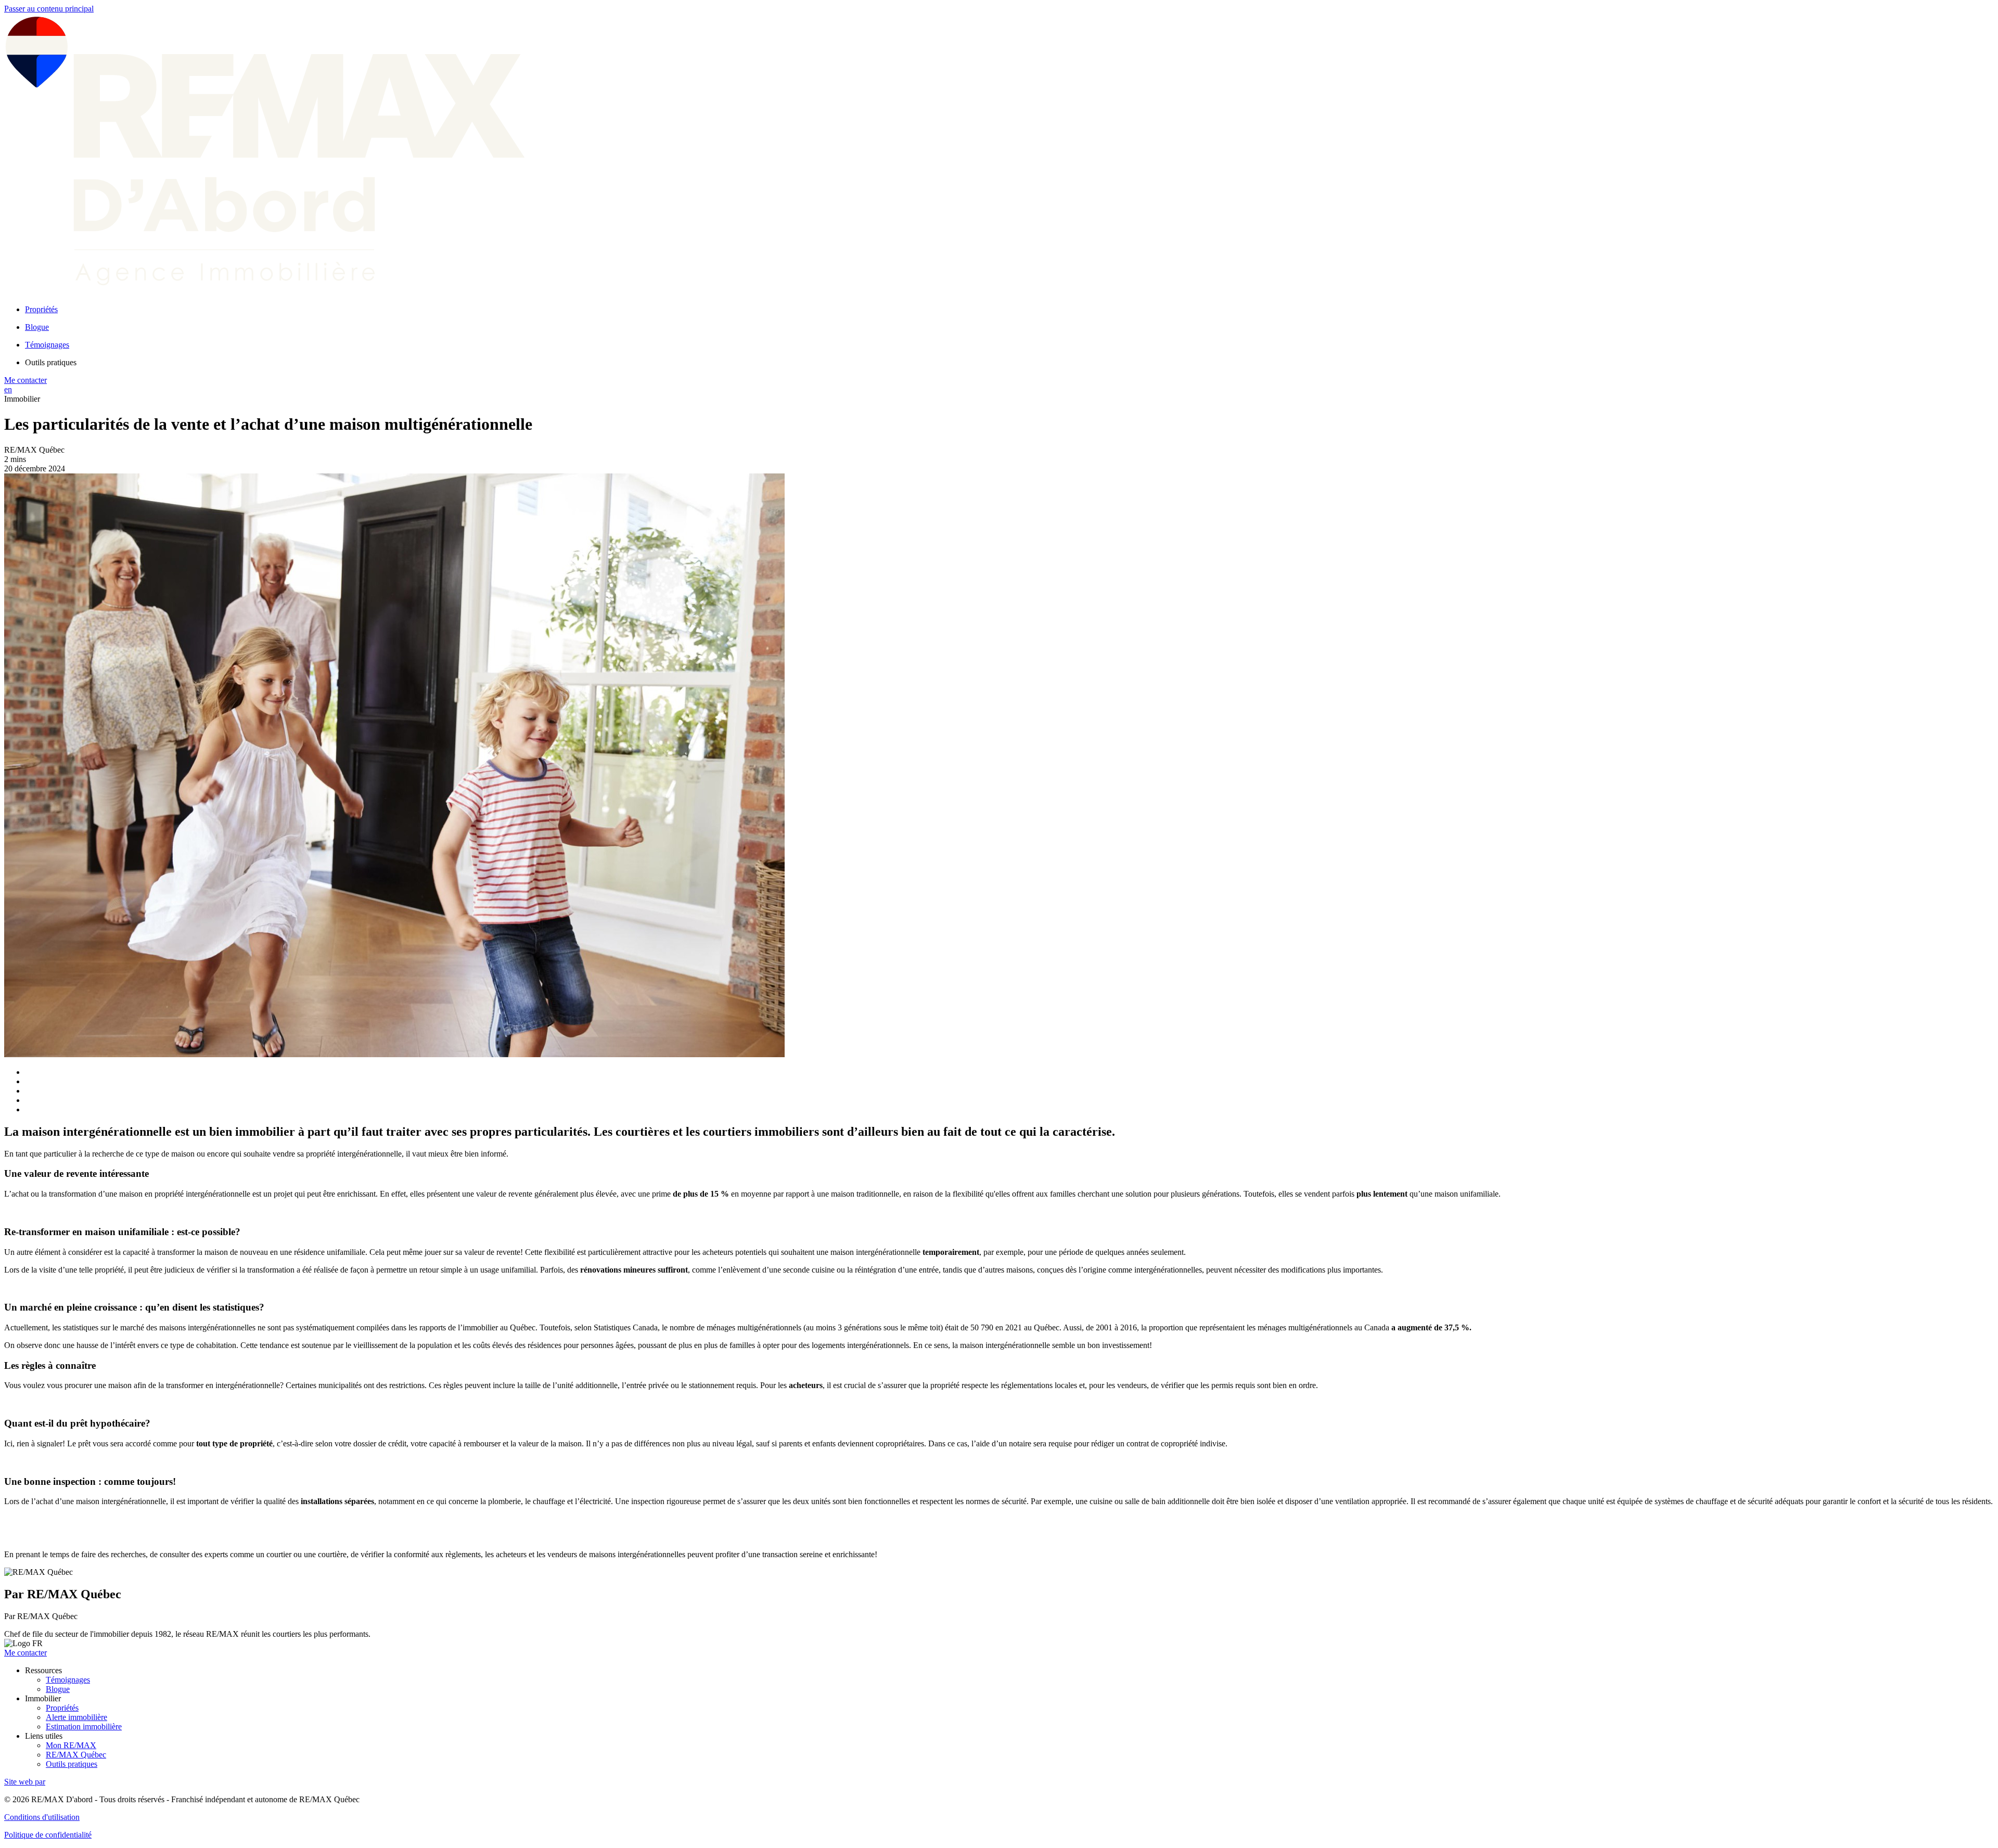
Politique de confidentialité (48, 1835)
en (8, 389)
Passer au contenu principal (49, 9)
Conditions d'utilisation (42, 1817)
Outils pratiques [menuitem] (51, 362)
